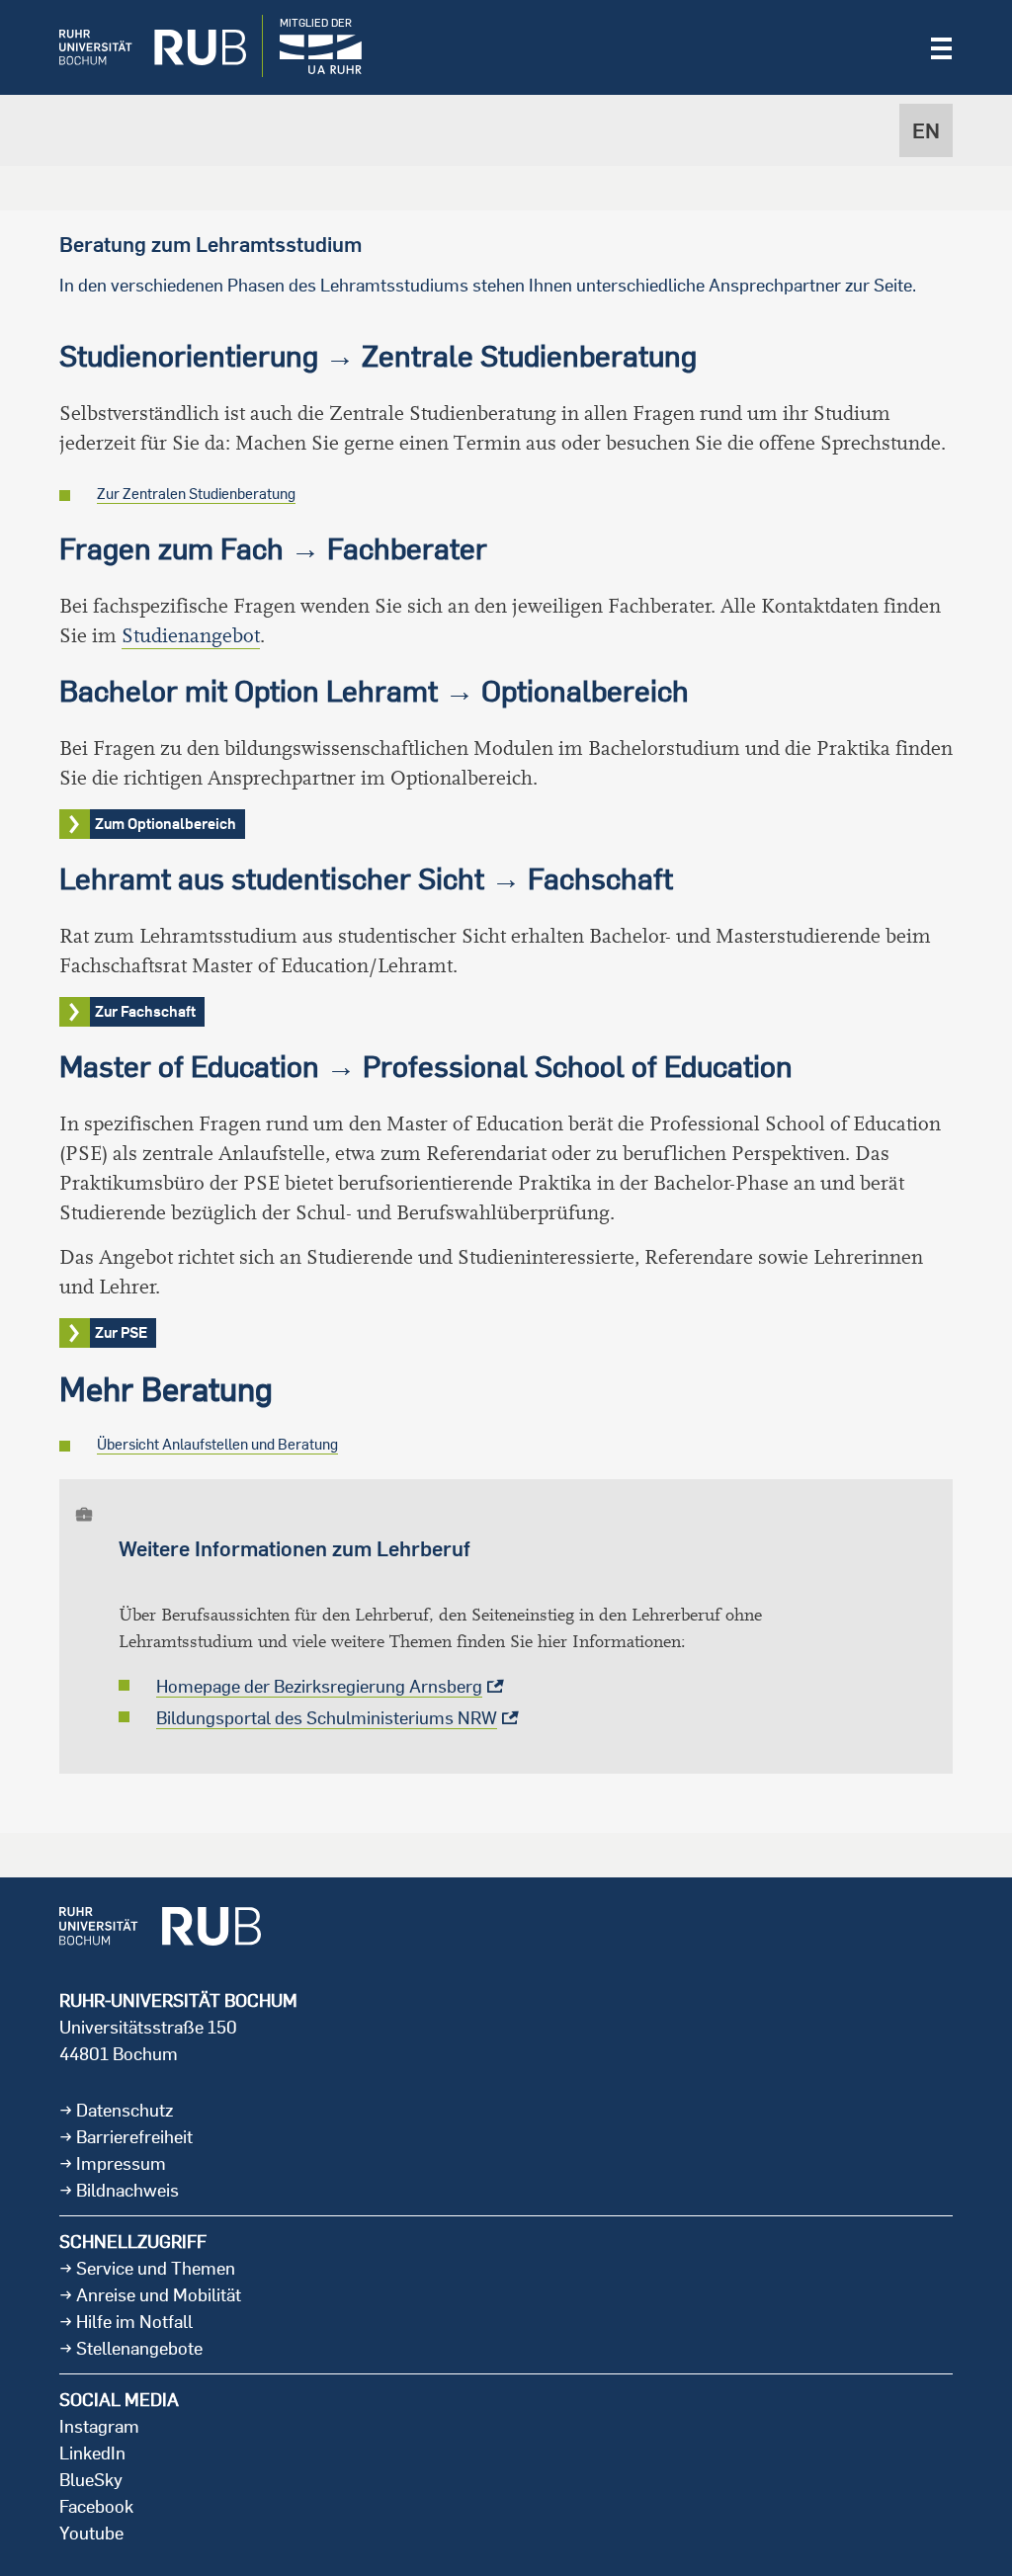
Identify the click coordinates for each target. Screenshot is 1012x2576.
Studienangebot (191, 636)
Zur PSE (121, 1332)
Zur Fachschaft (145, 1011)
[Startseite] (138, 47)
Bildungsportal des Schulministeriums (327, 1718)
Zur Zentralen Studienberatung (196, 494)
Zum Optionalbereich (166, 824)
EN (926, 130)
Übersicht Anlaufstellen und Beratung (217, 1444)
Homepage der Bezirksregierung (319, 1686)
